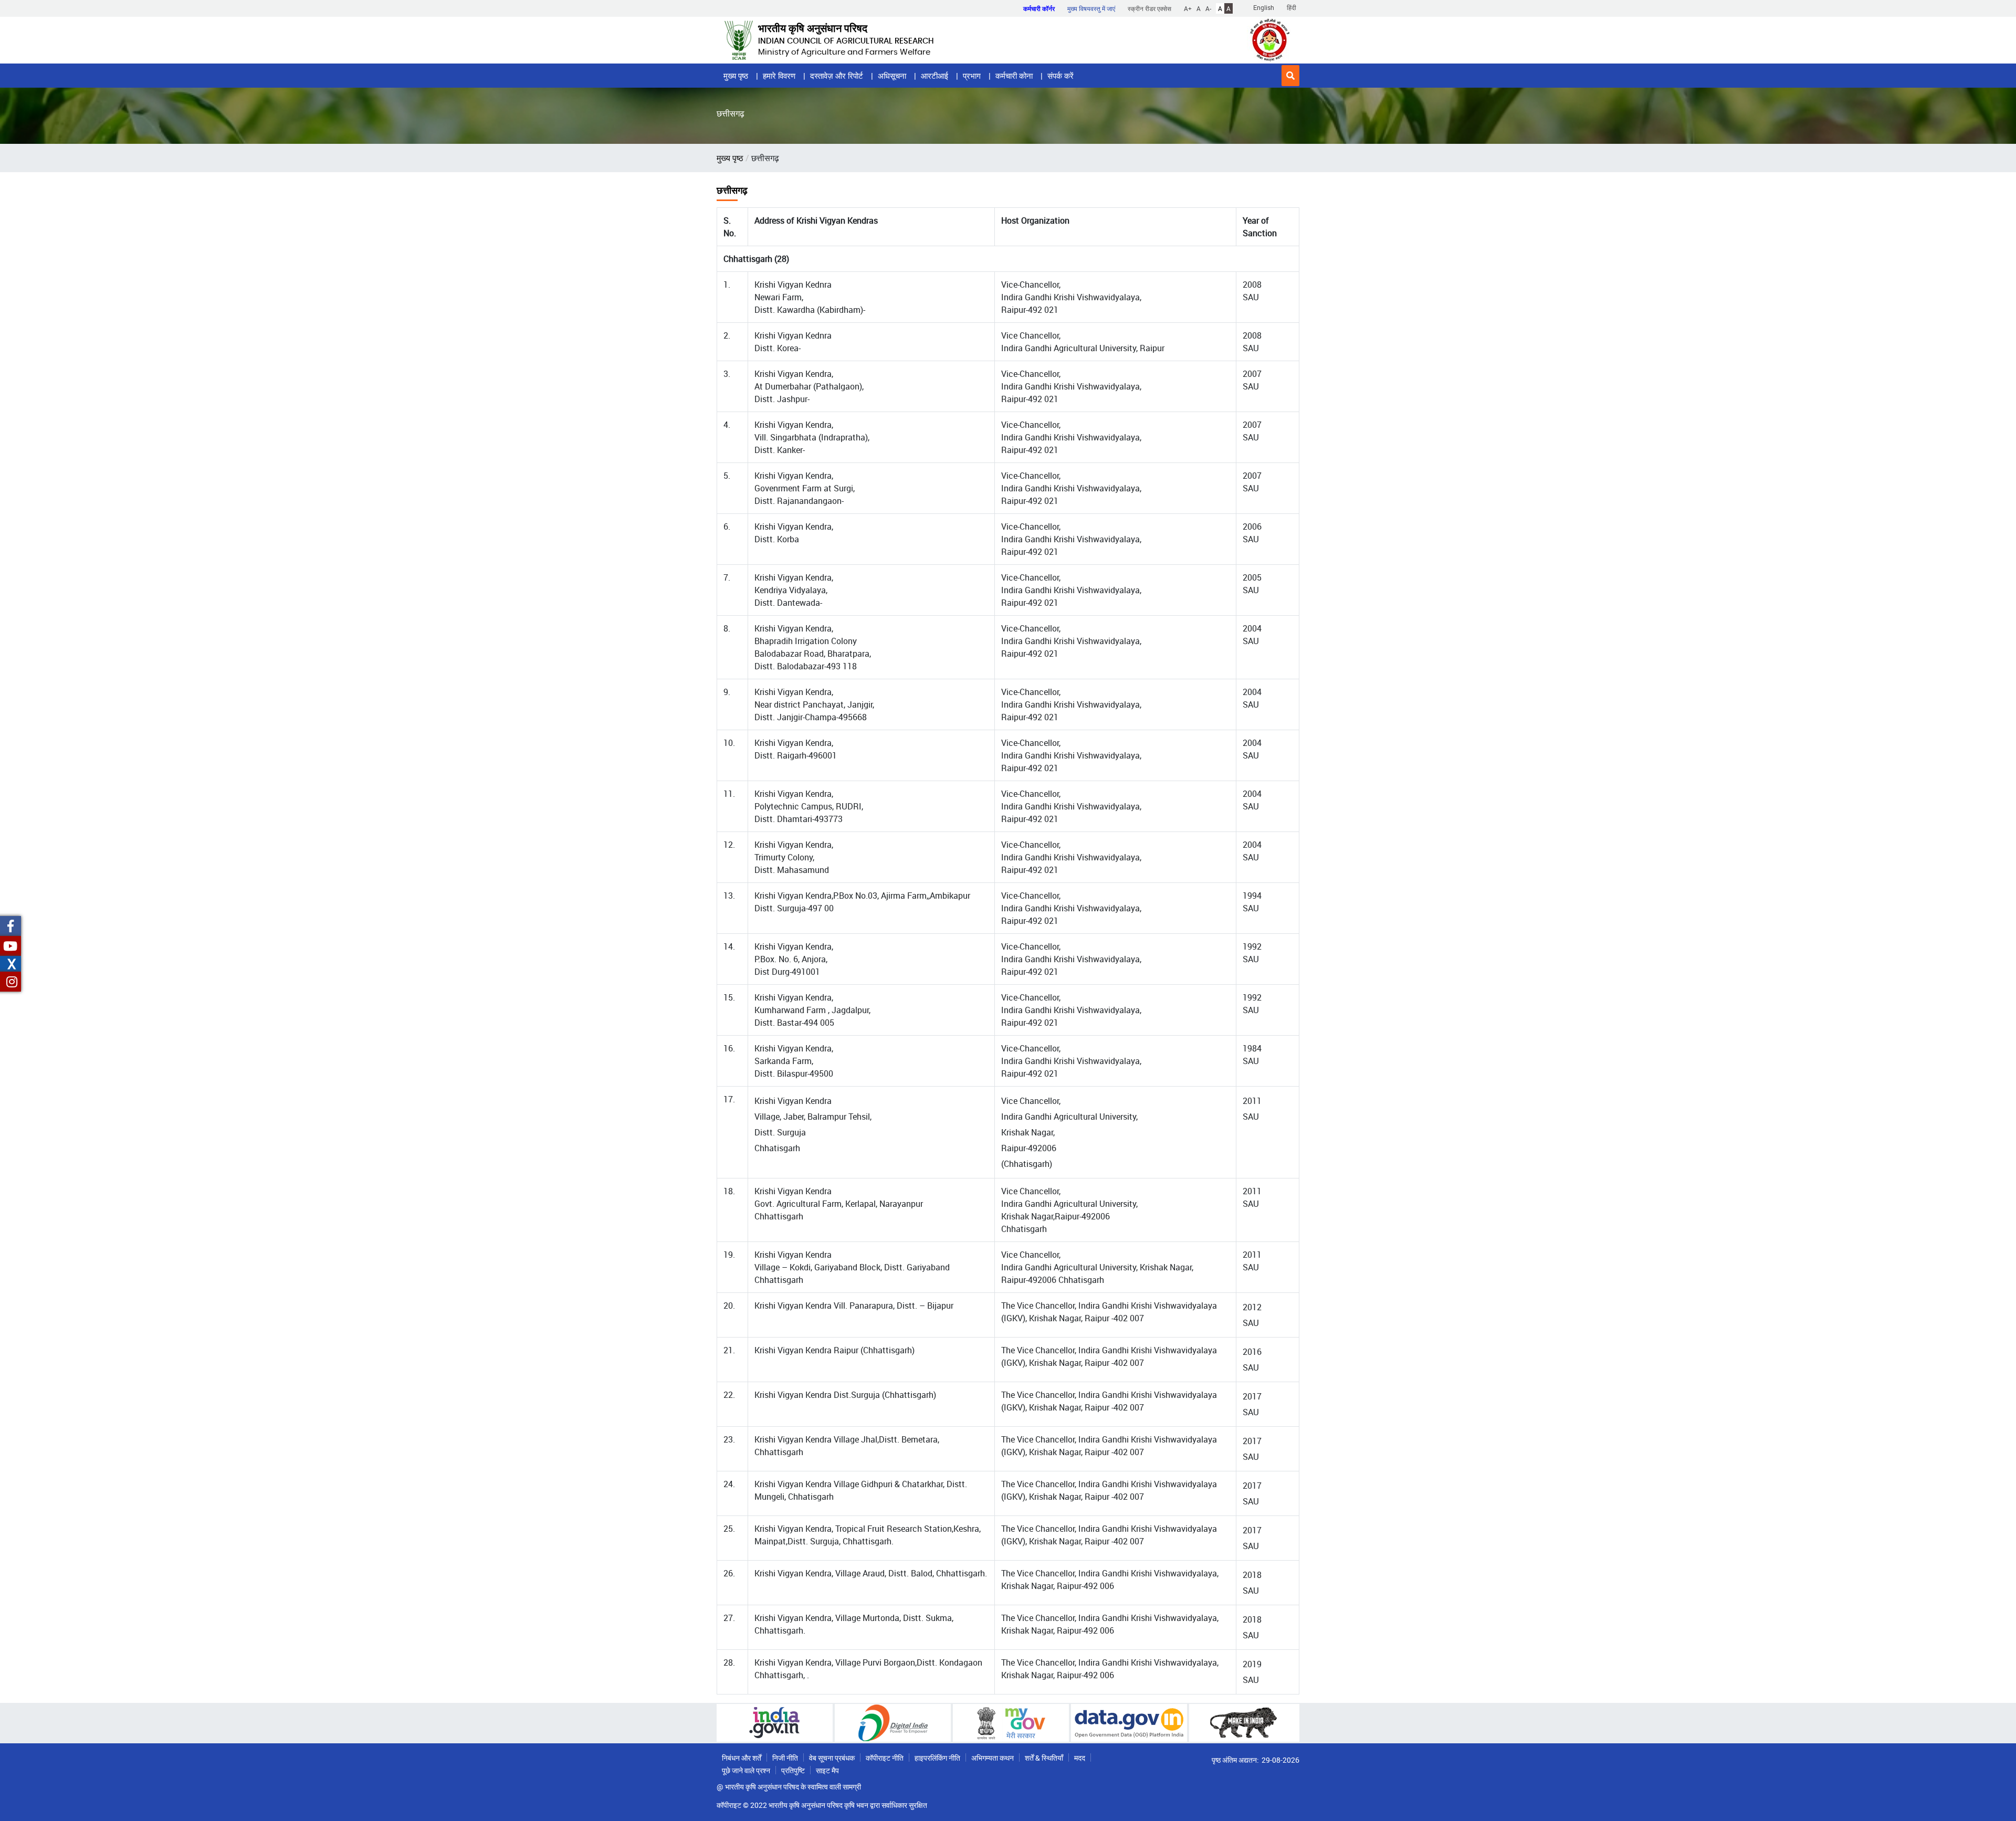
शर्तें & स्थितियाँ (1044, 1758)
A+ (1188, 8)
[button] (1290, 76)
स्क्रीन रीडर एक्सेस (1149, 8)
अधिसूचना (892, 76)
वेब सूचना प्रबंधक (832, 1758)
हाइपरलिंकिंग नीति (937, 1758)
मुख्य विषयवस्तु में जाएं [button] (1091, 8)
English (1264, 7)
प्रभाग (972, 76)
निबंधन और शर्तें (742, 1758)
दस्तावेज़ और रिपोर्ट (837, 76)
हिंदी (1291, 7)
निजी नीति (785, 1758)
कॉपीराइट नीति (885, 1758)
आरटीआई (934, 76)
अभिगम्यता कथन (993, 1758)
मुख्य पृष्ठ (736, 76)
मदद (1080, 1758)
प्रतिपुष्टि (793, 1770)
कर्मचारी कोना (1014, 76)
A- (1208, 8)
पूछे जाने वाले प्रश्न (746, 1770)
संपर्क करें (1060, 76)
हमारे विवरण (779, 76)
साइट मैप (827, 1770)
